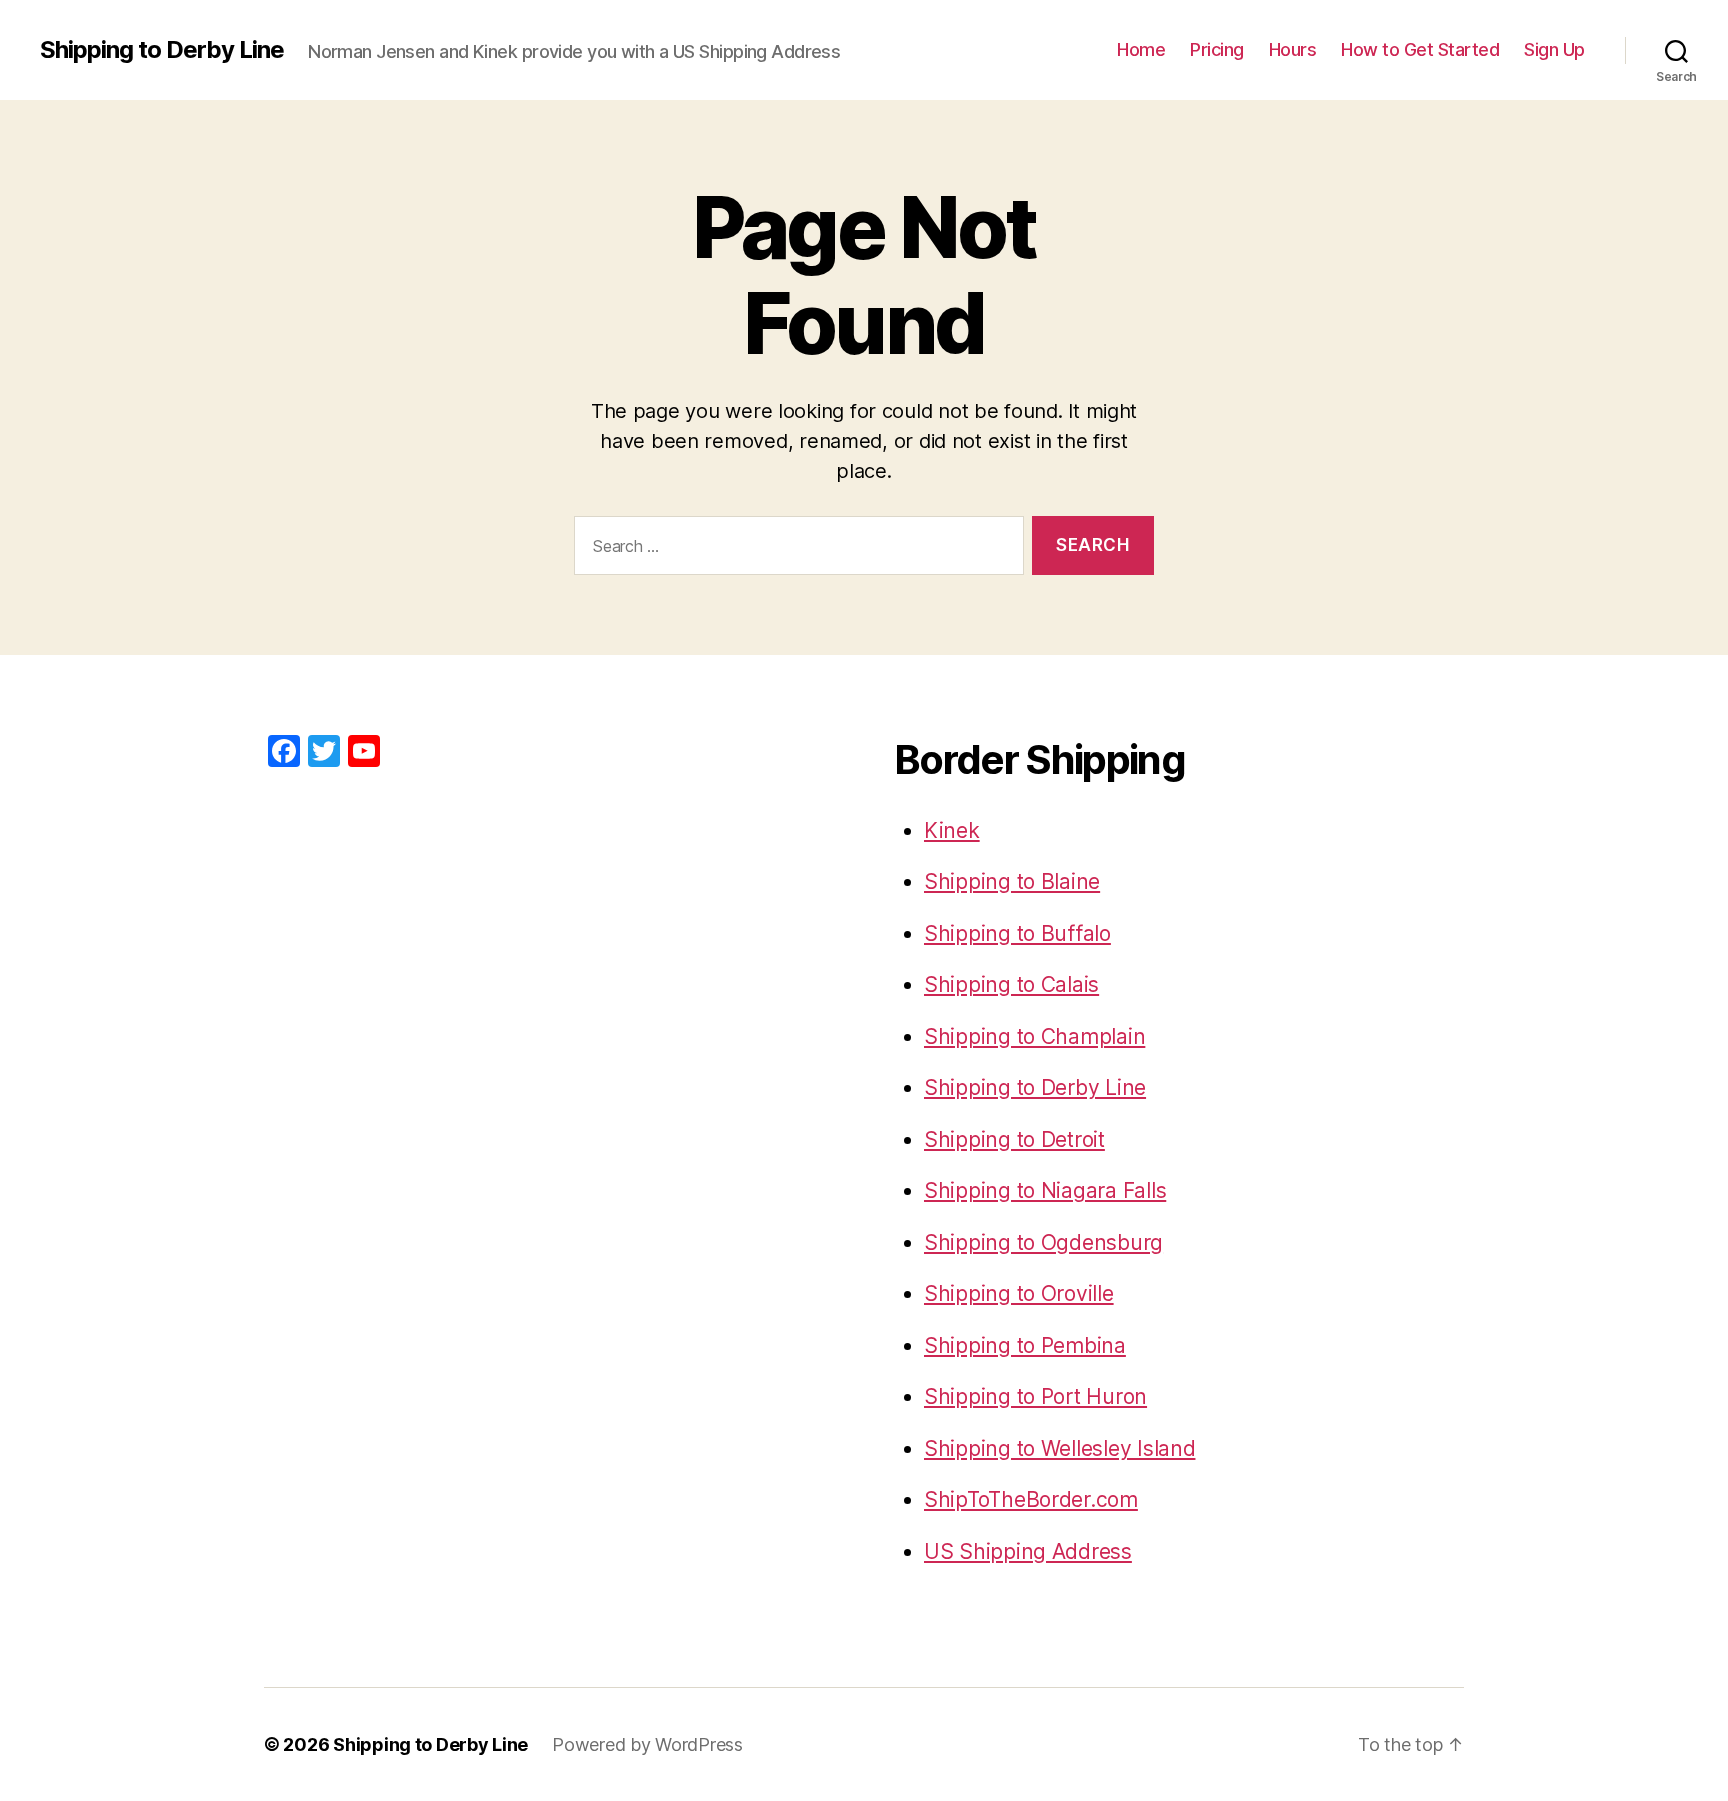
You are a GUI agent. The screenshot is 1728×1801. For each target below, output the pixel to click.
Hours (1293, 49)
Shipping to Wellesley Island (1059, 1448)
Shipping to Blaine (1012, 881)
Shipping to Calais (1011, 984)
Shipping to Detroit (1014, 1139)
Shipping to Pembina (1025, 1345)
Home (1141, 49)
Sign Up (1554, 49)
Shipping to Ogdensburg (1043, 1242)
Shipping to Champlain (1034, 1036)
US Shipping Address (1028, 1551)
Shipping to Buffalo (1017, 933)
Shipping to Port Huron (1035, 1396)
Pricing (1217, 49)
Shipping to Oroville (1019, 1293)
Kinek (952, 830)
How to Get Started (1420, 49)
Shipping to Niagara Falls (1045, 1190)
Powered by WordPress (647, 1744)
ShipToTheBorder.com (1031, 1499)
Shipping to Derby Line (162, 50)
